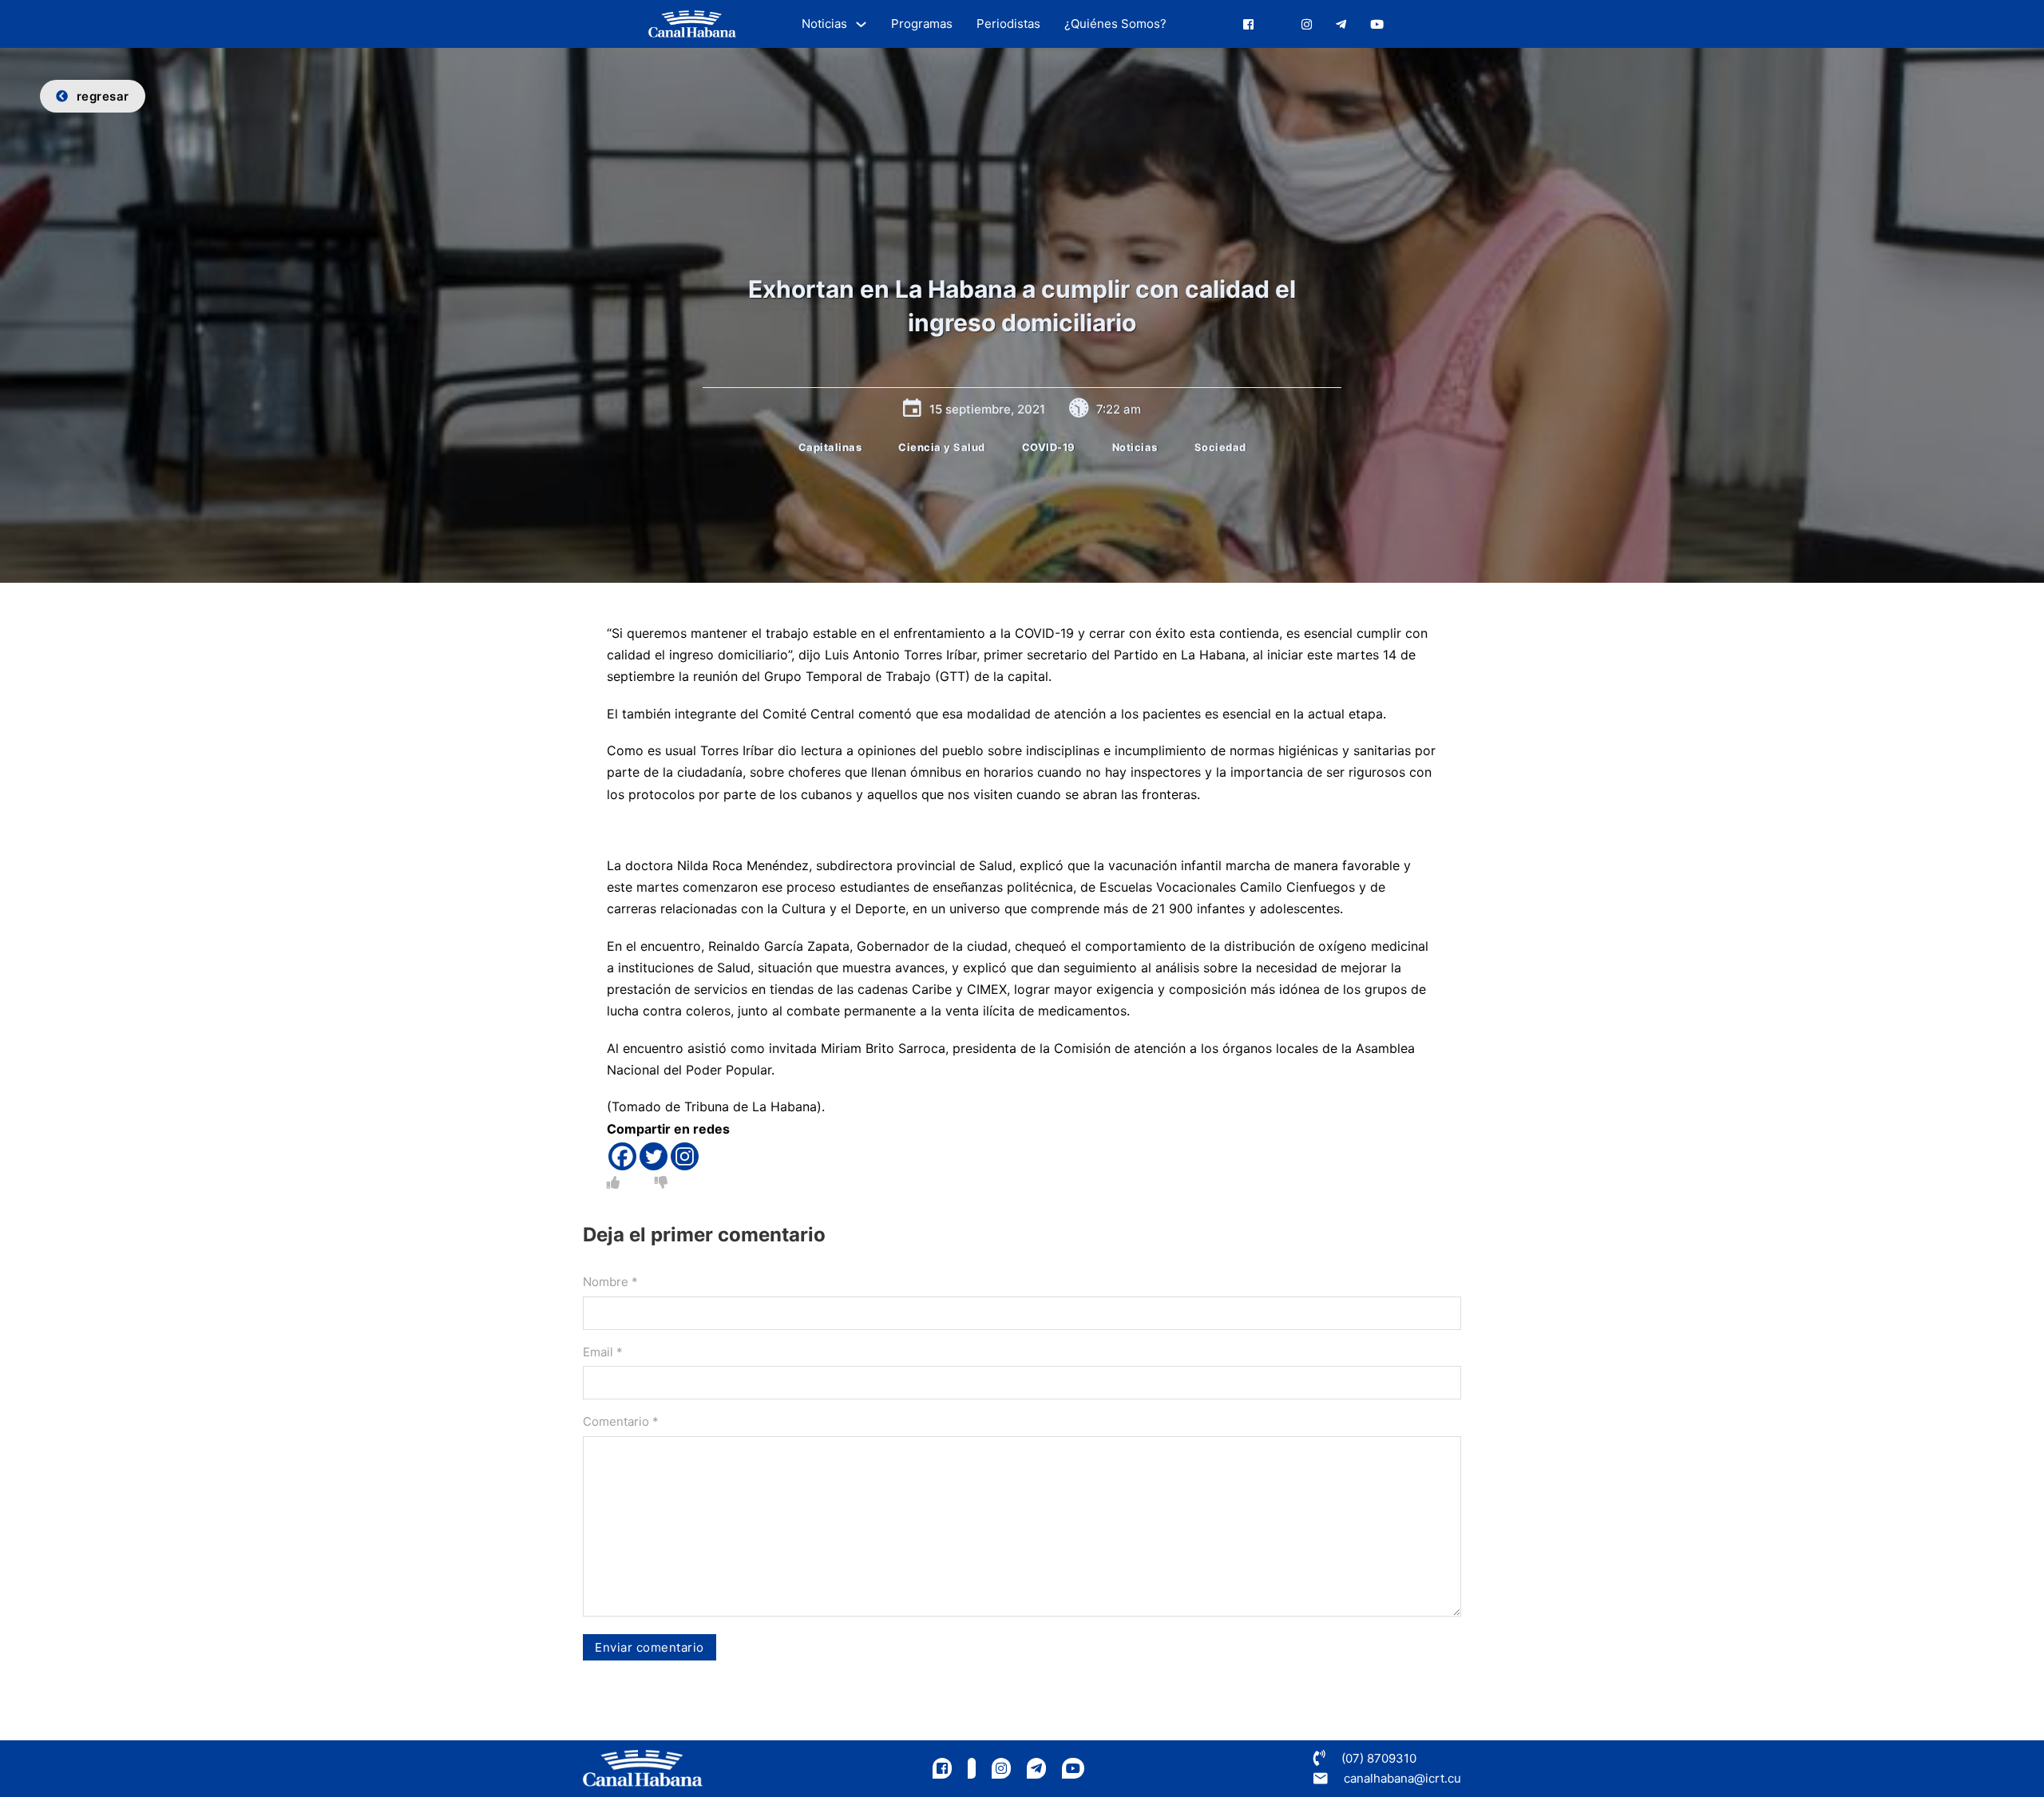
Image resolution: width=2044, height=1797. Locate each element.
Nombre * (610, 1282)
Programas (922, 24)
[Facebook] (622, 1156)
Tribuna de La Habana (751, 1106)
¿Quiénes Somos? (1115, 24)
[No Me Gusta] (661, 1182)
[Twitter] (654, 1156)
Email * (603, 1352)
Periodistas (1008, 24)
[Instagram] (685, 1156)
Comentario (621, 1421)
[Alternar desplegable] (861, 24)
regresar (103, 96)
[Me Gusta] (613, 1182)
